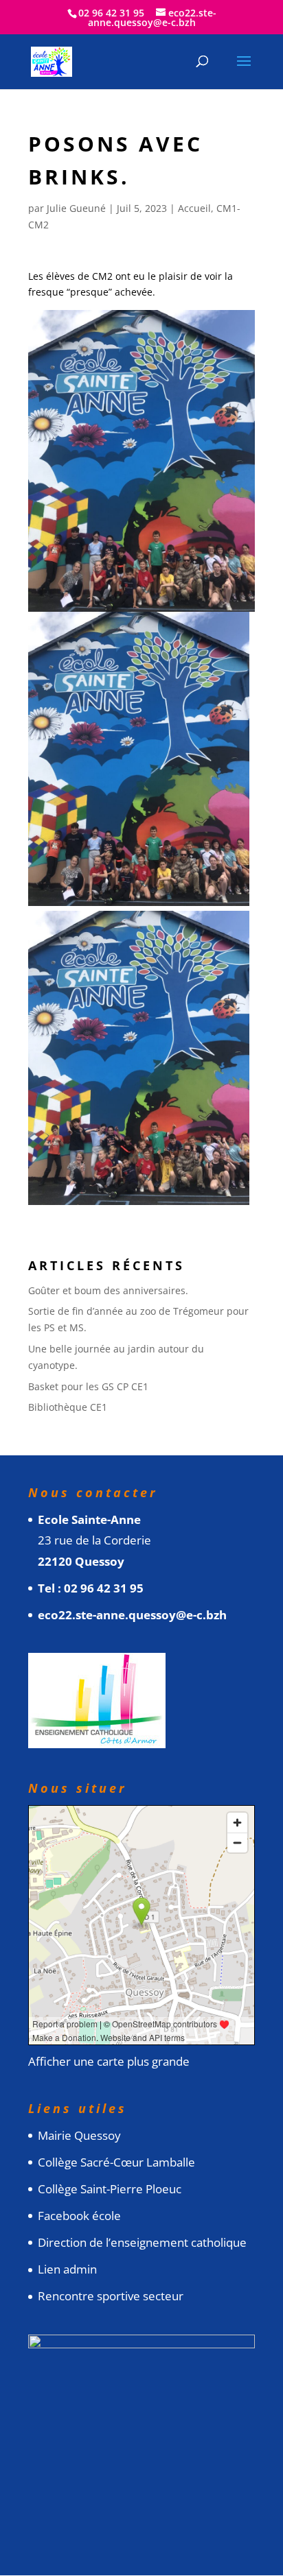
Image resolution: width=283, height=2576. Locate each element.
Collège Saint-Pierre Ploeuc (110, 2189)
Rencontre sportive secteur (111, 2296)
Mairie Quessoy (79, 2135)
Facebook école (79, 2216)
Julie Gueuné (76, 208)
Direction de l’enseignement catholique (142, 2242)
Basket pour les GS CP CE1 (88, 1386)
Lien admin (67, 2269)
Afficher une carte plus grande (109, 2061)
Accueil (194, 208)
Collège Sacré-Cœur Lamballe (116, 2162)
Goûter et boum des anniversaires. (108, 1290)
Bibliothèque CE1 (68, 1407)
